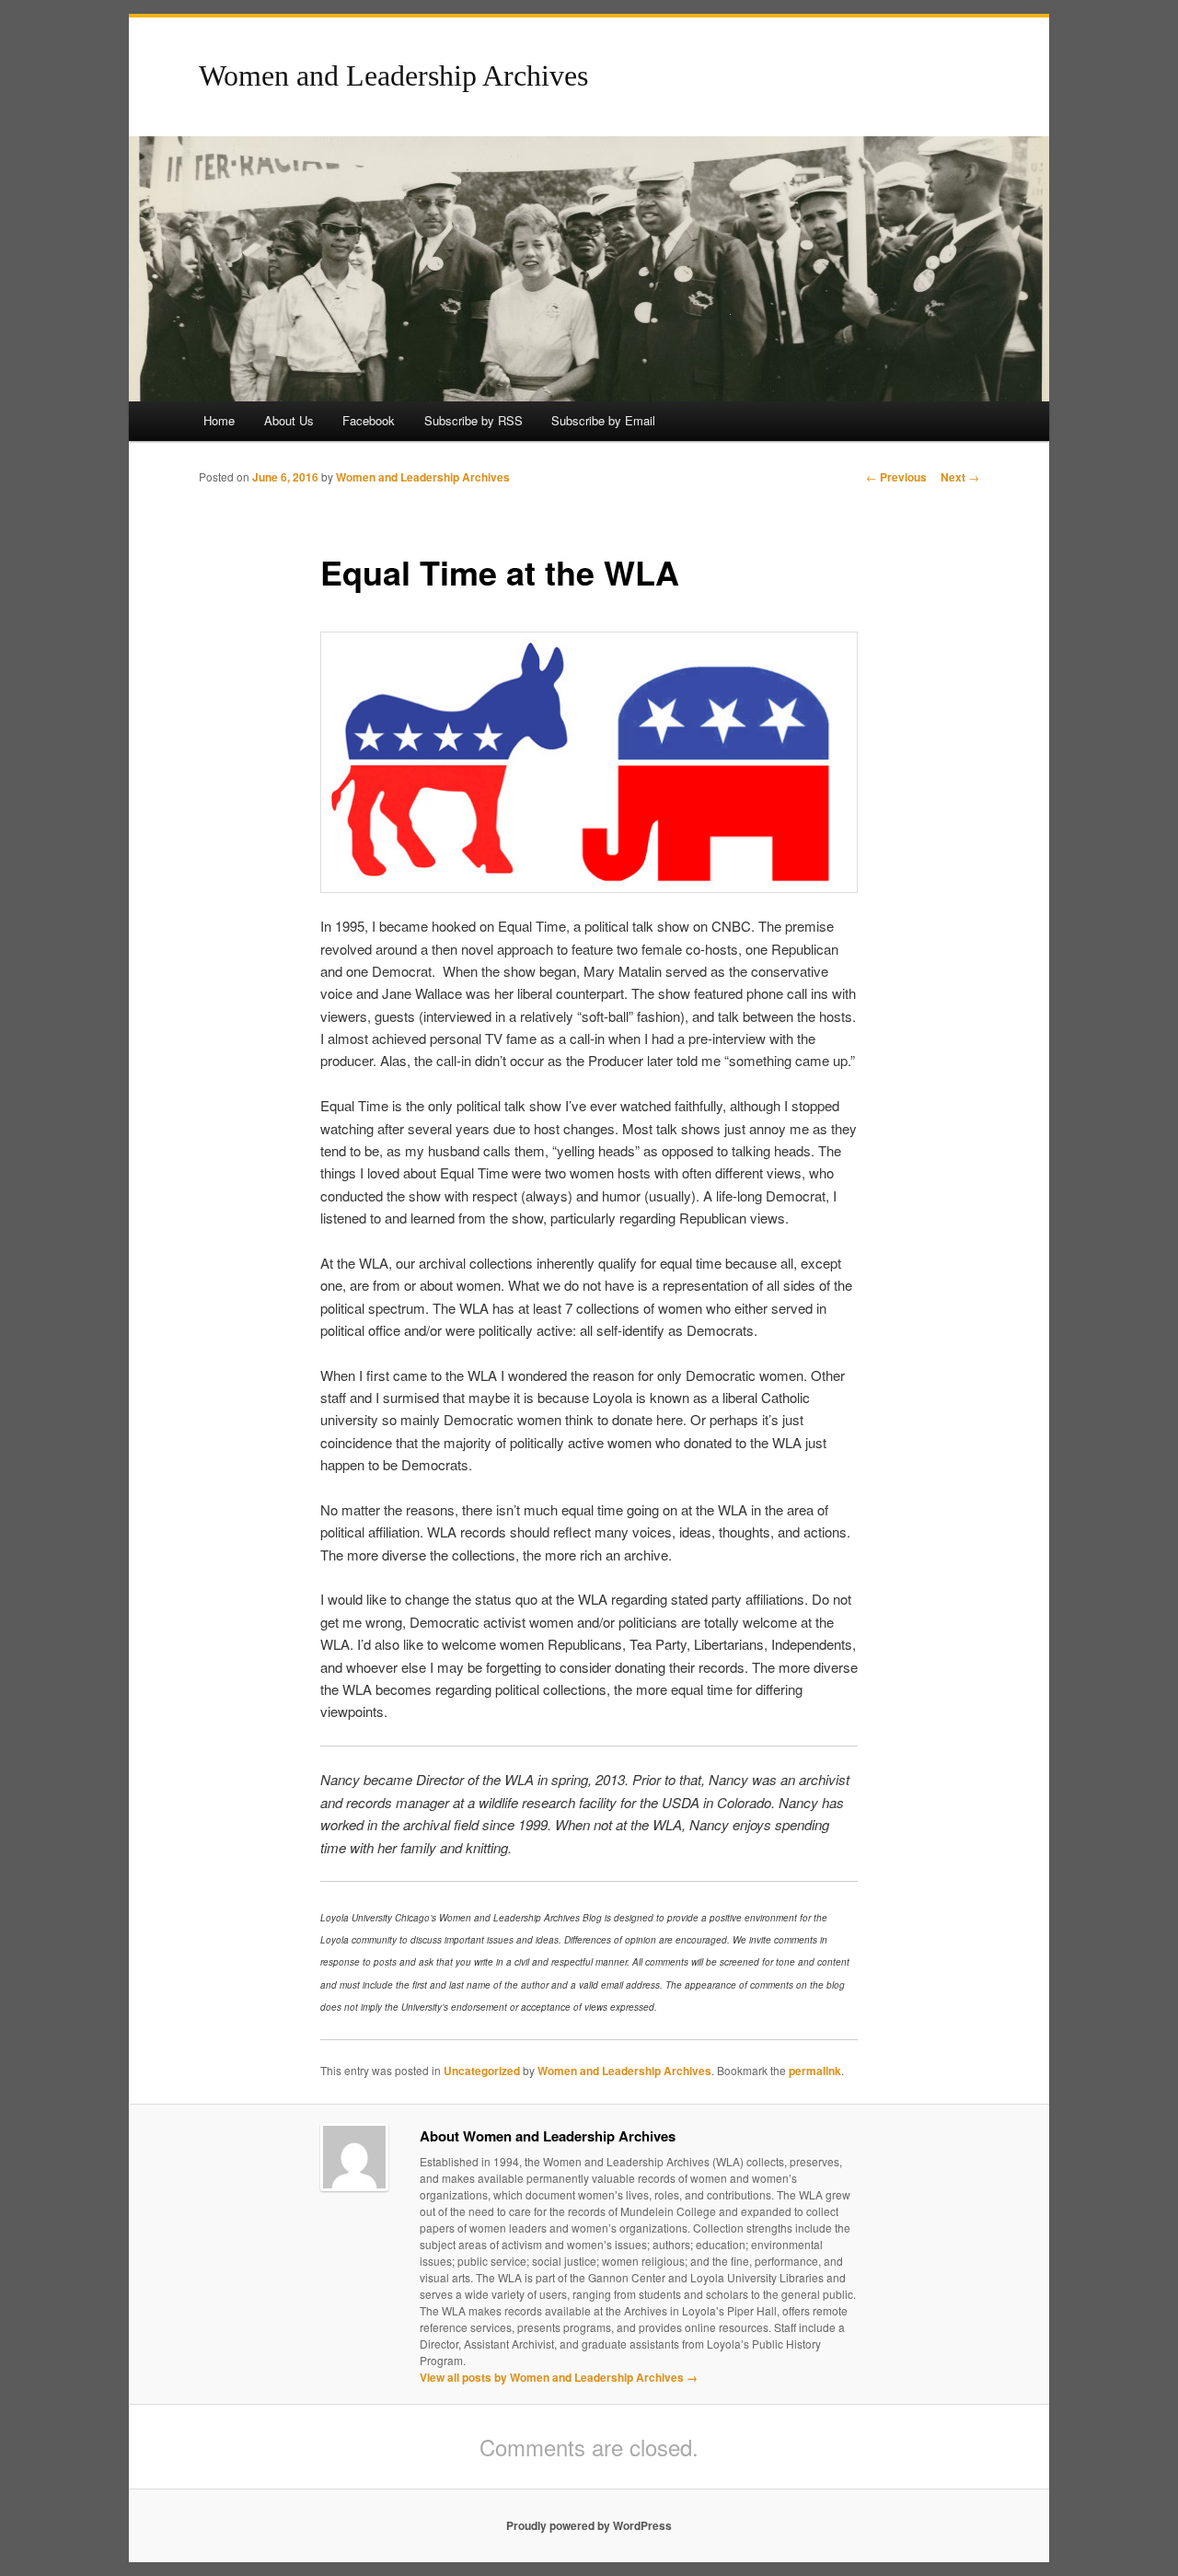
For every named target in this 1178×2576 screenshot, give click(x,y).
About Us (289, 420)
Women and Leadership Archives (393, 75)
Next (960, 477)
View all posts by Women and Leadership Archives (559, 2377)
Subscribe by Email (603, 420)
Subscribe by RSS (474, 420)
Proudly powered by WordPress (589, 2525)
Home (219, 420)
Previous (896, 477)
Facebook (369, 420)
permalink (815, 2071)
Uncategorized (482, 2071)
